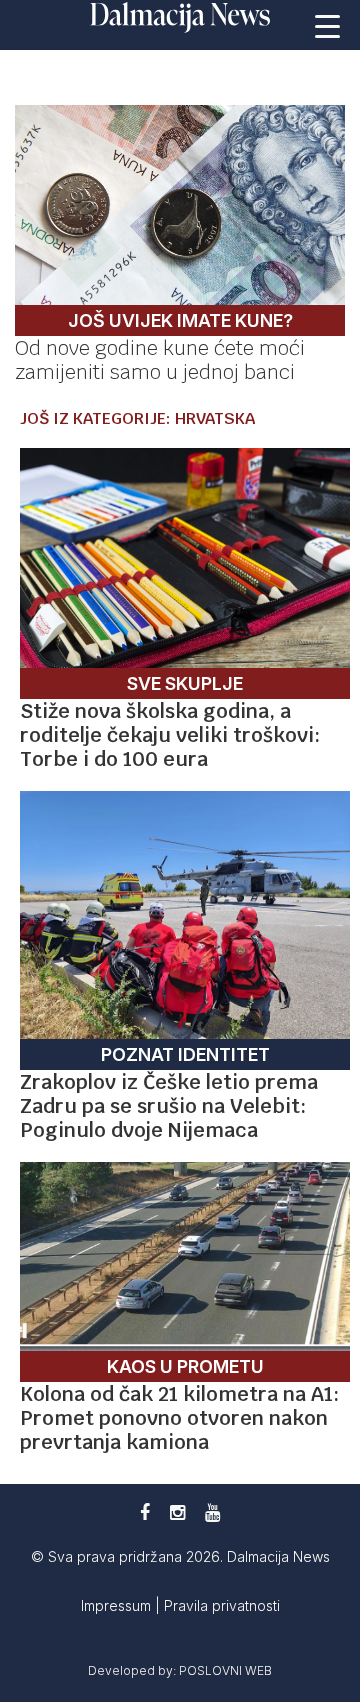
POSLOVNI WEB (225, 1670)
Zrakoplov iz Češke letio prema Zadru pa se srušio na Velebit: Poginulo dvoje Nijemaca (169, 1106)
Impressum (118, 1605)
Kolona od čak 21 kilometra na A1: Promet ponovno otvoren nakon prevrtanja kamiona (179, 1418)
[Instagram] (177, 1512)
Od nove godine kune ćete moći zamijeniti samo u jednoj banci (160, 360)
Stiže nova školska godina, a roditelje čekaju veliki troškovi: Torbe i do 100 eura (170, 735)
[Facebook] (145, 1512)
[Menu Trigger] (328, 25)
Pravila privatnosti (222, 1605)
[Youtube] (212, 1512)
